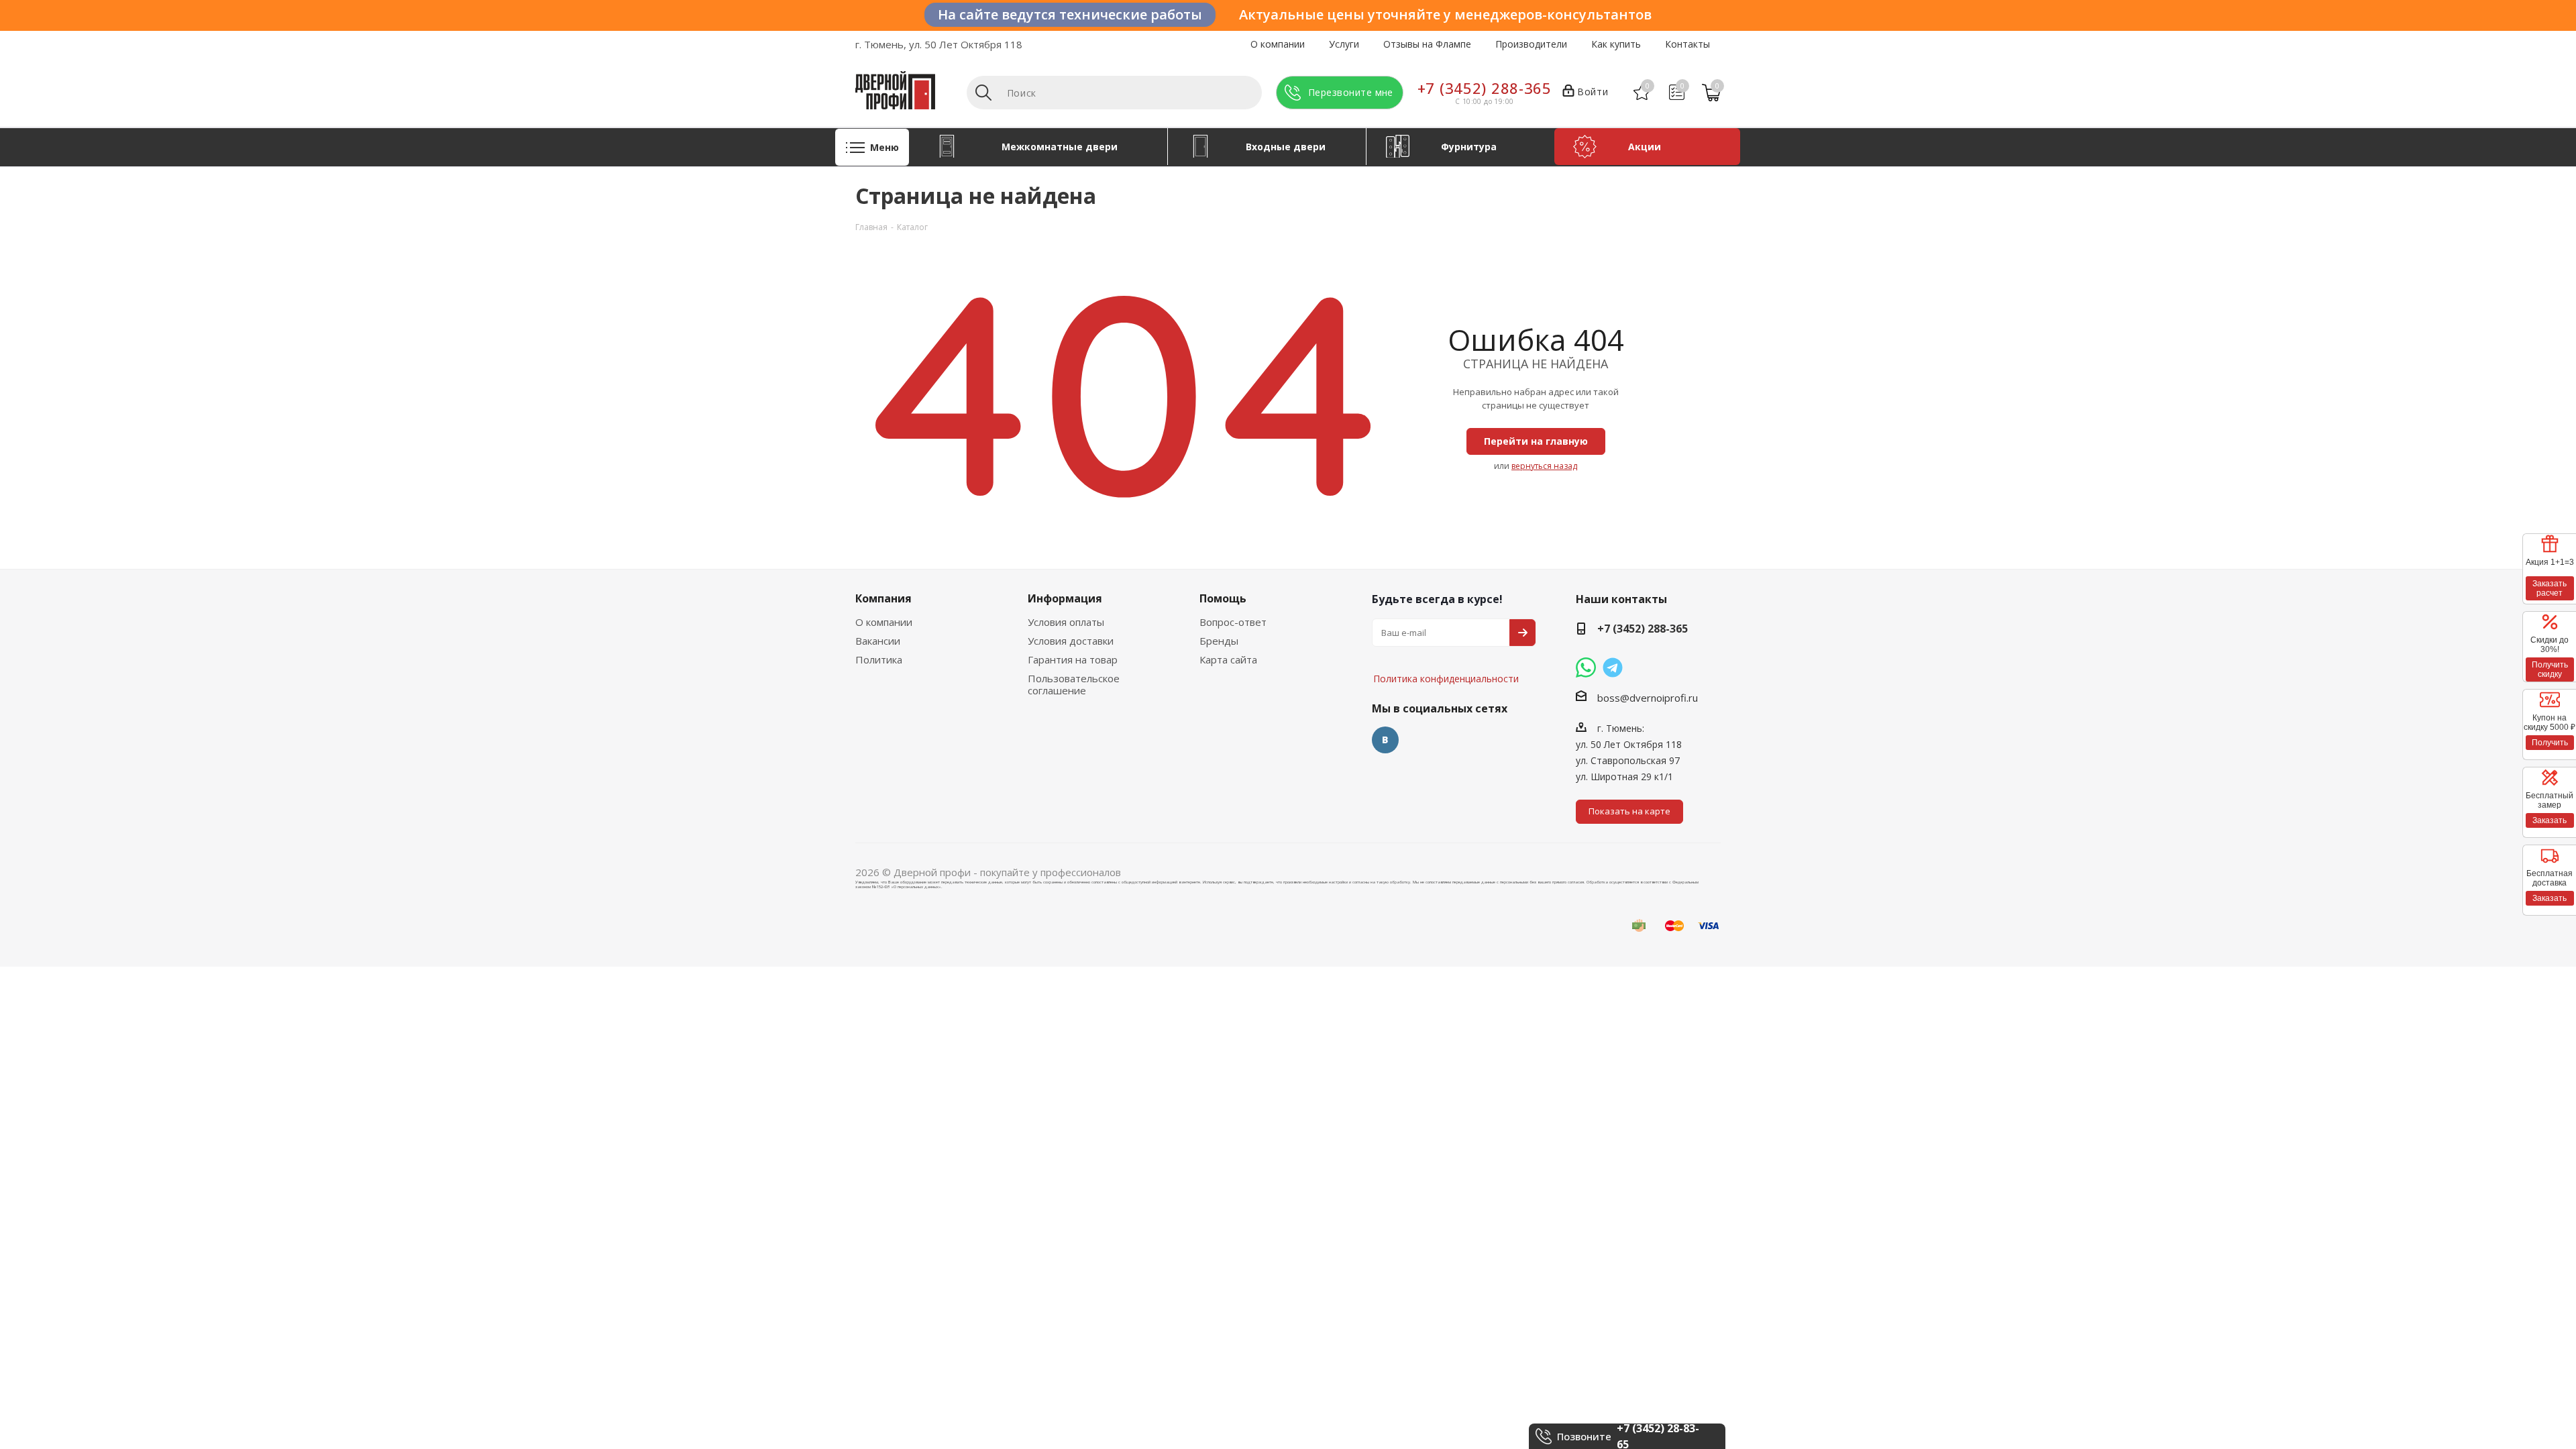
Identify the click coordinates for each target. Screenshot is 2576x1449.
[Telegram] (1613, 667)
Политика (879, 659)
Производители (1531, 44)
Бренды (1219, 641)
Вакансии (878, 641)
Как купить (1616, 44)
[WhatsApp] (1586, 667)
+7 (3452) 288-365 (1485, 88)
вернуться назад (1544, 466)
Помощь (1223, 598)
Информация (1065, 598)
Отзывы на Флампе (1427, 44)
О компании (1278, 44)
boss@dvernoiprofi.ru (1648, 698)
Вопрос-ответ (1233, 622)
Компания (883, 598)
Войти (1593, 92)
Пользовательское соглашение (1074, 684)
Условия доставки (1071, 641)
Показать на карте (1629, 811)
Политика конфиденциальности (1439, 639)
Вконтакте (1385, 740)
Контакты (1687, 44)
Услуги (1344, 44)
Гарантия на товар (1073, 659)
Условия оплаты (1066, 622)
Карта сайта (1228, 659)
